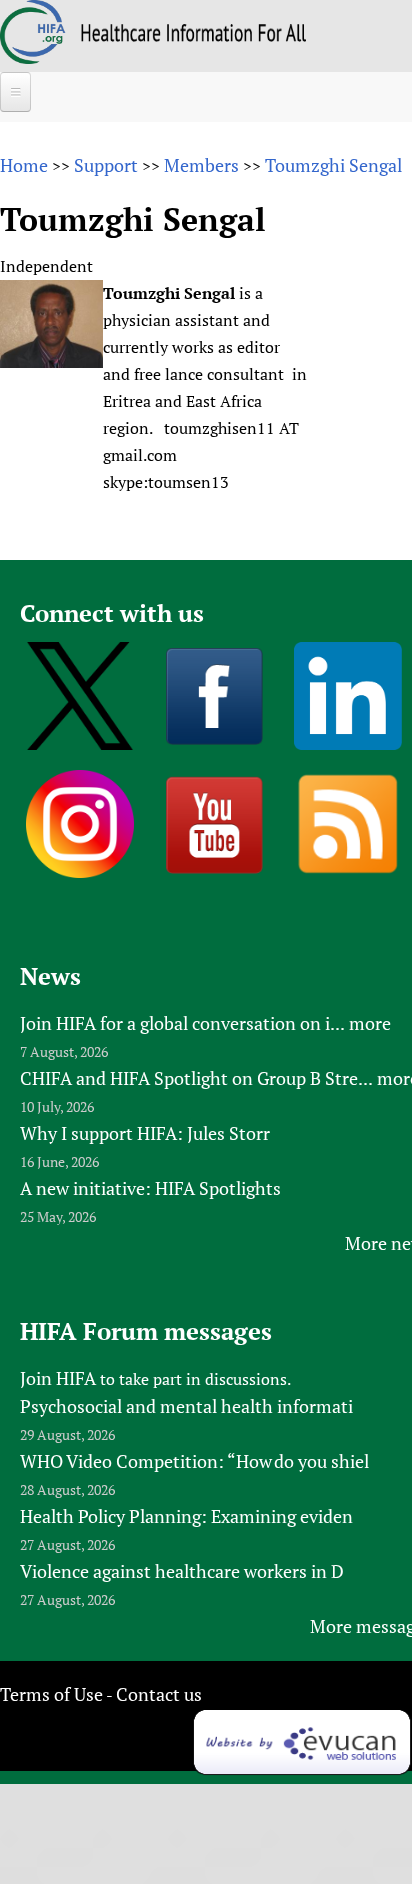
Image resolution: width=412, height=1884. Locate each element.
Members (201, 165)
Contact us (159, 1694)
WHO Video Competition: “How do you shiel (194, 1461)
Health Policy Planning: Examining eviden (186, 1516)
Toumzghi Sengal (333, 165)
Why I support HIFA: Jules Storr (145, 1133)
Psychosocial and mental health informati (186, 1406)
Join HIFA (58, 1378)
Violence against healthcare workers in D (182, 1571)
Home (24, 165)
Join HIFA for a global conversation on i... (182, 1023)
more (370, 1023)
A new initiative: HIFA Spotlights (150, 1188)
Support (106, 165)
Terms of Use (51, 1694)
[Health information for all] (193, 35)
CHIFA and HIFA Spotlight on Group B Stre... (196, 1078)
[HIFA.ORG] (33, 57)
